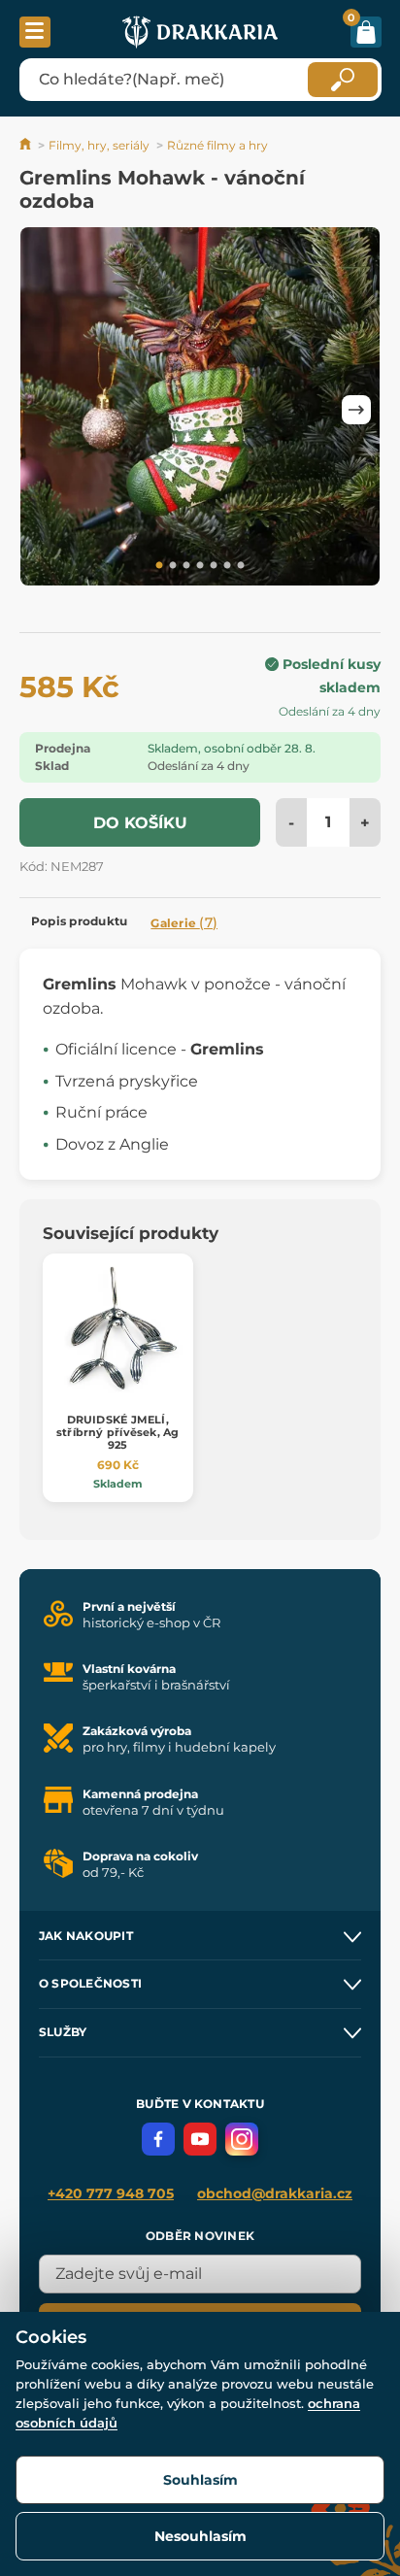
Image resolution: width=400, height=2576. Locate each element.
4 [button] (200, 566)
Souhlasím (200, 2480)
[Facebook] (158, 2139)
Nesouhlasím (200, 2536)
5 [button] (214, 566)
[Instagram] (242, 2139)
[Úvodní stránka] (27, 145)
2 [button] (173, 566)
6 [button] (227, 566)
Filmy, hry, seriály (99, 145)
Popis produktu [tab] (79, 921)
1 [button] (159, 566)
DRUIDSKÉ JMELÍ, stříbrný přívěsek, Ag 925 (118, 1432)
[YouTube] (200, 2139)
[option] (200, 410)
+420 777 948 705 (111, 2193)
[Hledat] (343, 80)
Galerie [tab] (184, 922)
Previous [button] (44, 410)
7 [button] (241, 566)
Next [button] (356, 410)
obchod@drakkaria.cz (275, 2193)
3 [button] (186, 566)
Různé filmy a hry (217, 145)
